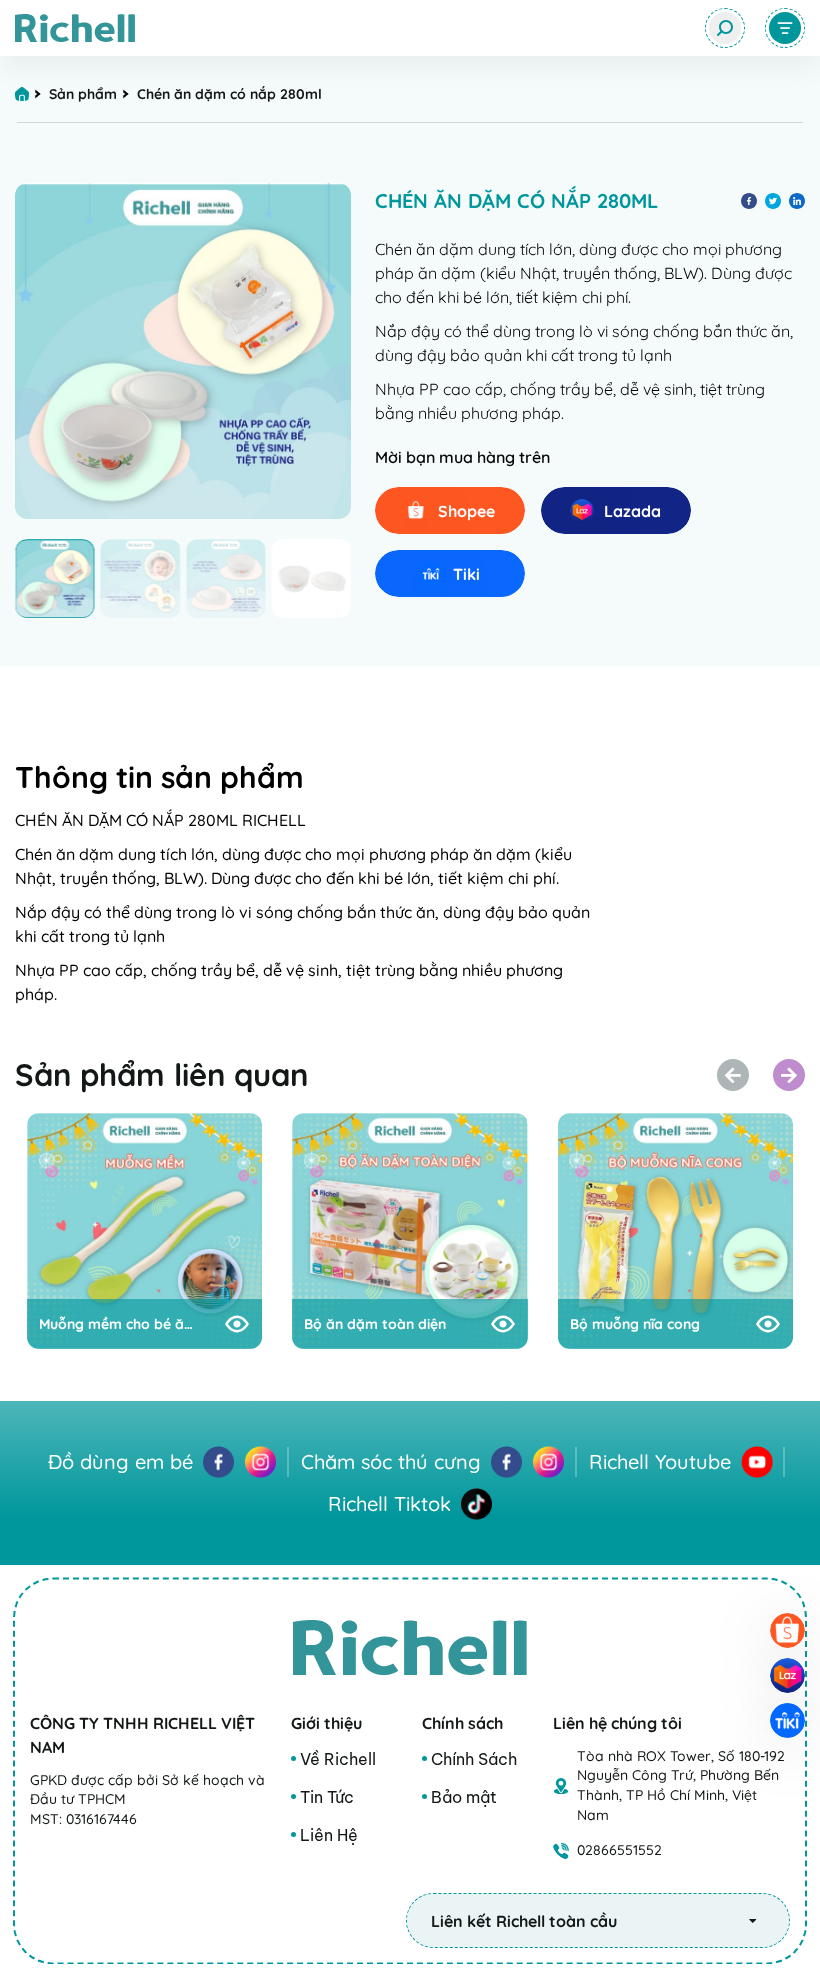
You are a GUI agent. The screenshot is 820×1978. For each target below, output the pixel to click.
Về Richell (338, 1759)
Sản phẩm (83, 94)
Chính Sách (474, 1759)
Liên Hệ (329, 1835)
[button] (789, 1075)
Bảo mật (464, 1797)
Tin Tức (327, 1797)
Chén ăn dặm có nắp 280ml (231, 94)
